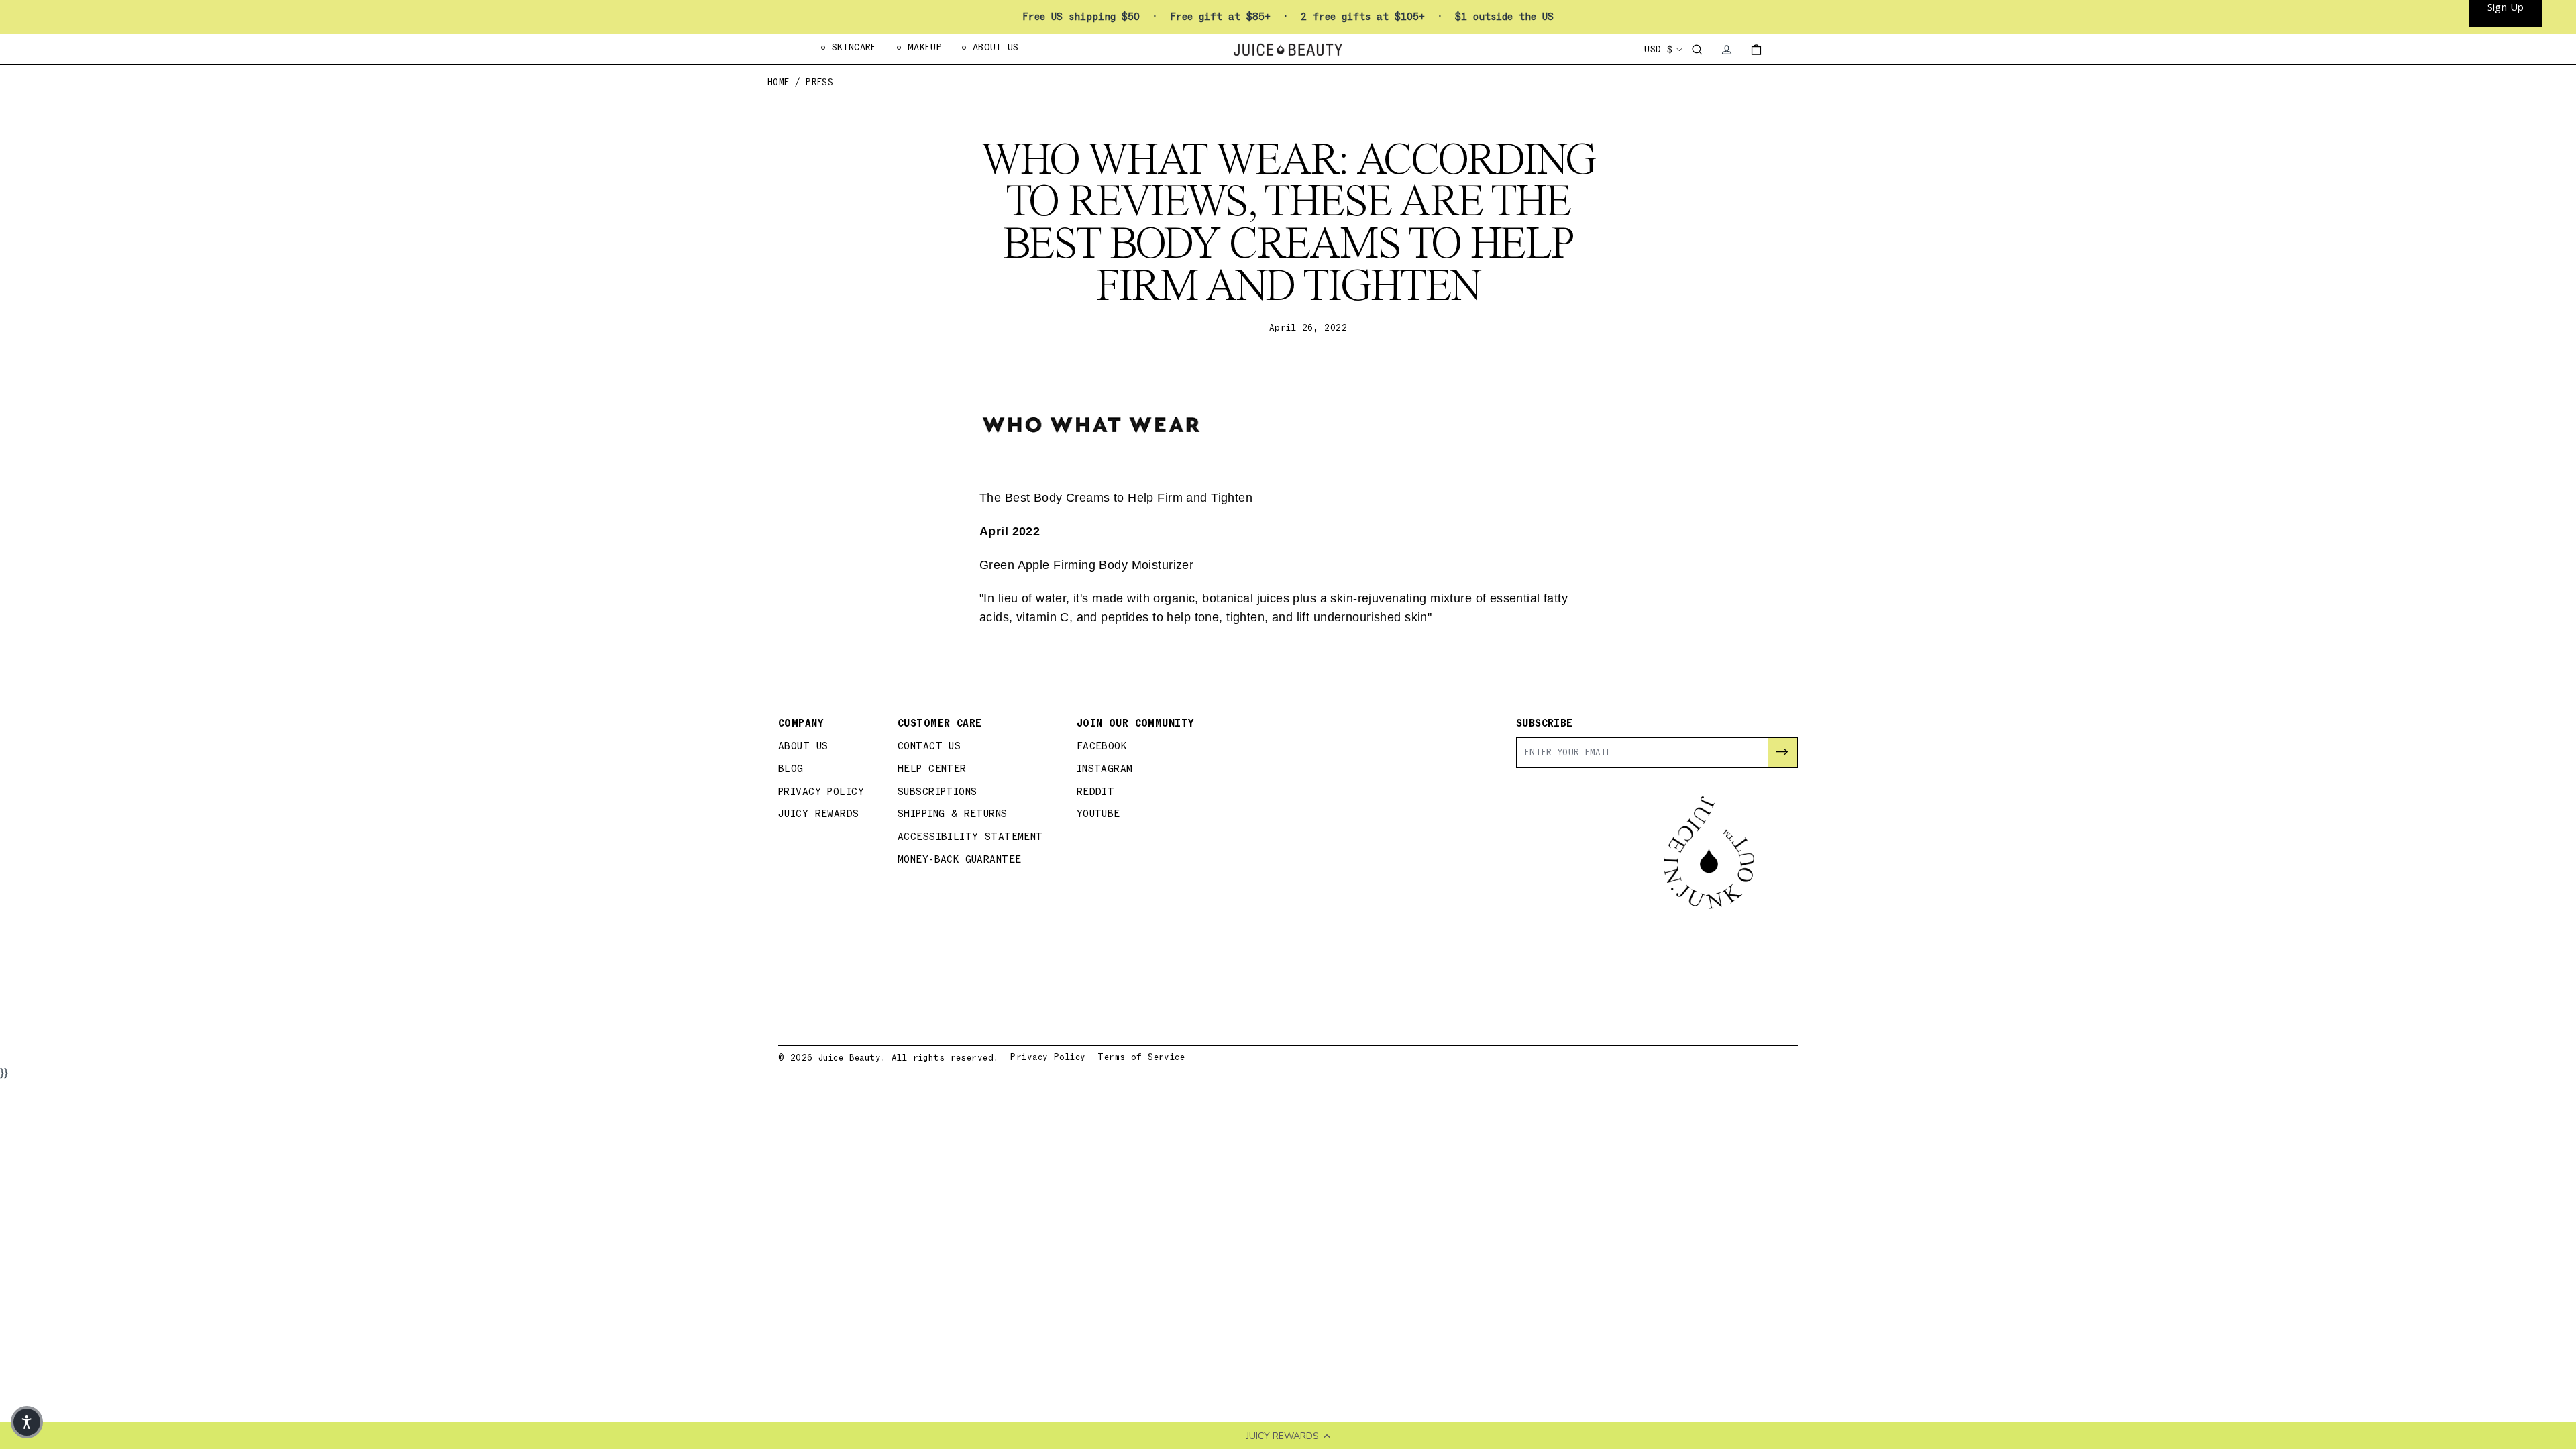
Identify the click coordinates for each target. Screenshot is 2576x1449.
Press (819, 83)
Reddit (1096, 792)
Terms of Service (1141, 1057)
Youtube (1098, 814)
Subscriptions (937, 792)
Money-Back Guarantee (960, 860)
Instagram (1105, 769)
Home (779, 83)
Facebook (1102, 746)
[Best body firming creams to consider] (1288, 424)
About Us (803, 746)
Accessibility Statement (970, 837)
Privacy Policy (821, 792)
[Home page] (1288, 50)
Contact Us (929, 746)
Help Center (932, 769)
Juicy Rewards (819, 814)
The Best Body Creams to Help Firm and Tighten (1116, 498)
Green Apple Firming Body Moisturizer (1086, 565)
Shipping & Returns (953, 814)
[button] (27, 1422)
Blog (791, 769)
